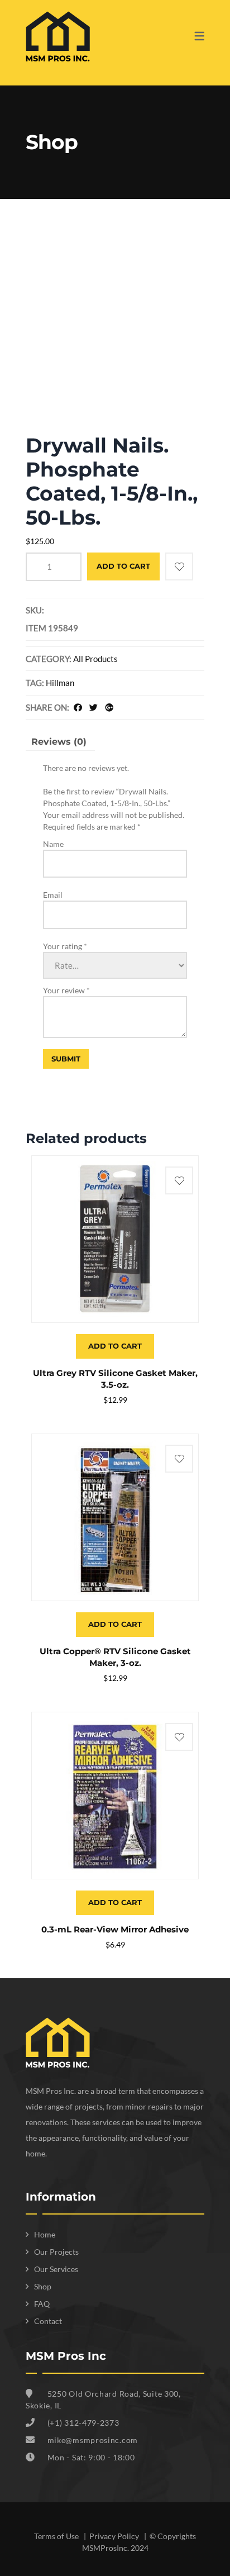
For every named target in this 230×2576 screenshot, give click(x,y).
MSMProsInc (105, 2548)
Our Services (56, 2269)
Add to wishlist (179, 566)
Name (53, 844)
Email (53, 895)
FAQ (42, 2304)
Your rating (65, 946)
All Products (95, 659)
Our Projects (56, 2252)
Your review (66, 990)
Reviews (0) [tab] (59, 742)
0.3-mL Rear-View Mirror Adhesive (115, 1929)
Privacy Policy (115, 2536)
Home (45, 2234)
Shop (43, 2286)
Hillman (60, 683)
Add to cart (123, 566)
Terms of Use (57, 2536)
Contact (48, 2321)
